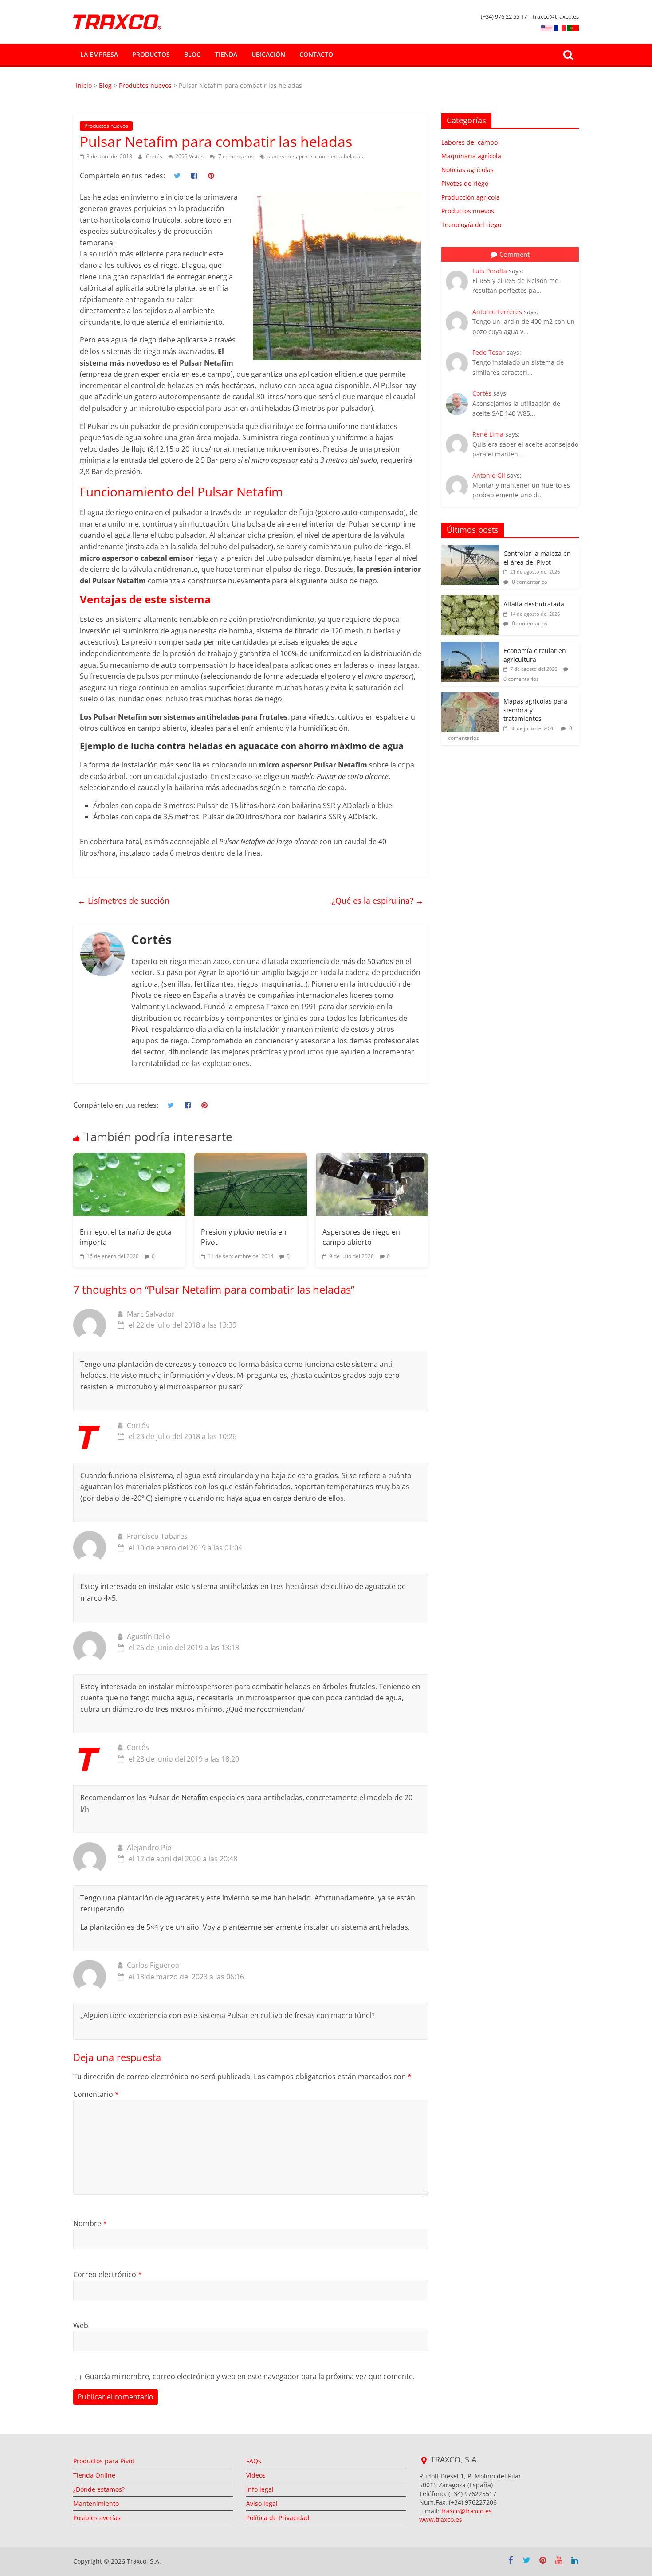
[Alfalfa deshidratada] (470, 600)
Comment (515, 254)
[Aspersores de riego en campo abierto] (372, 1184)
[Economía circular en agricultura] (470, 647)
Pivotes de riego (465, 183)
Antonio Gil (489, 475)
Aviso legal (262, 2503)
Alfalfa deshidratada (534, 604)
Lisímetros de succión (124, 901)
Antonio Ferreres (497, 312)
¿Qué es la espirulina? (378, 901)
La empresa (99, 54)
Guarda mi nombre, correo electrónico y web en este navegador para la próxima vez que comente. (250, 2376)
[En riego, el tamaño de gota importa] (129, 1184)
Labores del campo (469, 142)
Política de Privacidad (278, 2518)
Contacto (316, 54)
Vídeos (256, 2475)
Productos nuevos (145, 85)
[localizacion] (424, 2461)
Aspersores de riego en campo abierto (361, 1237)
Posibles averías (97, 2518)
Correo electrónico (108, 2274)
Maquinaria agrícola (471, 156)
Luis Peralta (490, 271)
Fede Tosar (489, 352)
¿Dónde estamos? (99, 2489)
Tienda (226, 54)
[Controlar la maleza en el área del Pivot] (470, 549)
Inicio (85, 85)
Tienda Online (94, 2475)
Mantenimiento (96, 2503)
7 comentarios (235, 156)
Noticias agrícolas (467, 170)
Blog (192, 54)
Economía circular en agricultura (535, 655)
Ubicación (268, 54)
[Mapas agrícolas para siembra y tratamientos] (470, 697)
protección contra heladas (331, 156)
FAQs (254, 2461)
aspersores (281, 156)
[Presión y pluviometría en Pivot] (250, 1184)
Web (81, 2325)
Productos (151, 54)
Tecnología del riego (471, 225)
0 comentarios (529, 582)
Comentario (96, 2094)
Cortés (155, 156)
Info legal (260, 2489)
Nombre (90, 2223)
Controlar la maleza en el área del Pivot (537, 558)
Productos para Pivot (104, 2461)
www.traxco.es (441, 2519)
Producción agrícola (471, 197)
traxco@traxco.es (467, 2511)
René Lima (488, 434)
